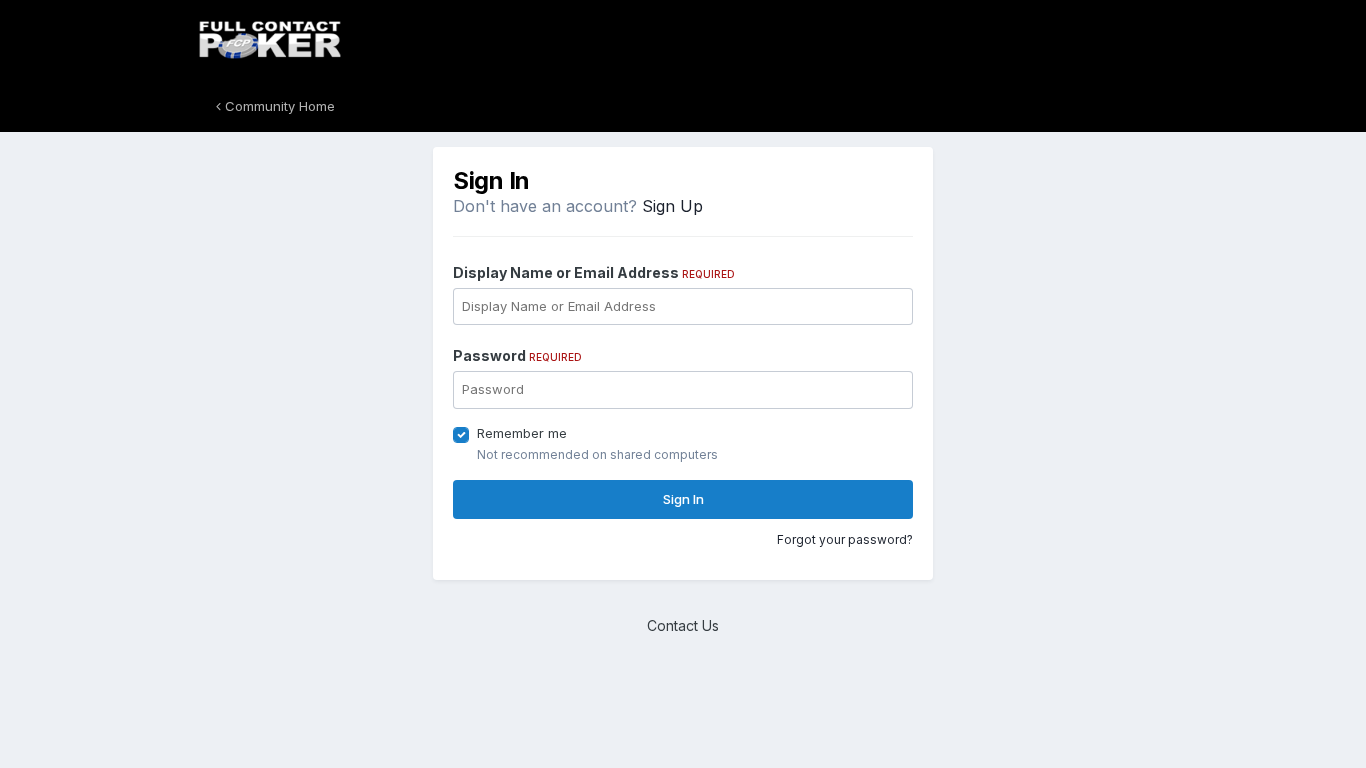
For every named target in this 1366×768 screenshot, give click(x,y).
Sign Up (672, 206)
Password (517, 355)
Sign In (683, 499)
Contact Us (683, 625)
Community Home (278, 106)
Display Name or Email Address (594, 272)
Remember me (522, 433)
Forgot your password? (845, 539)
